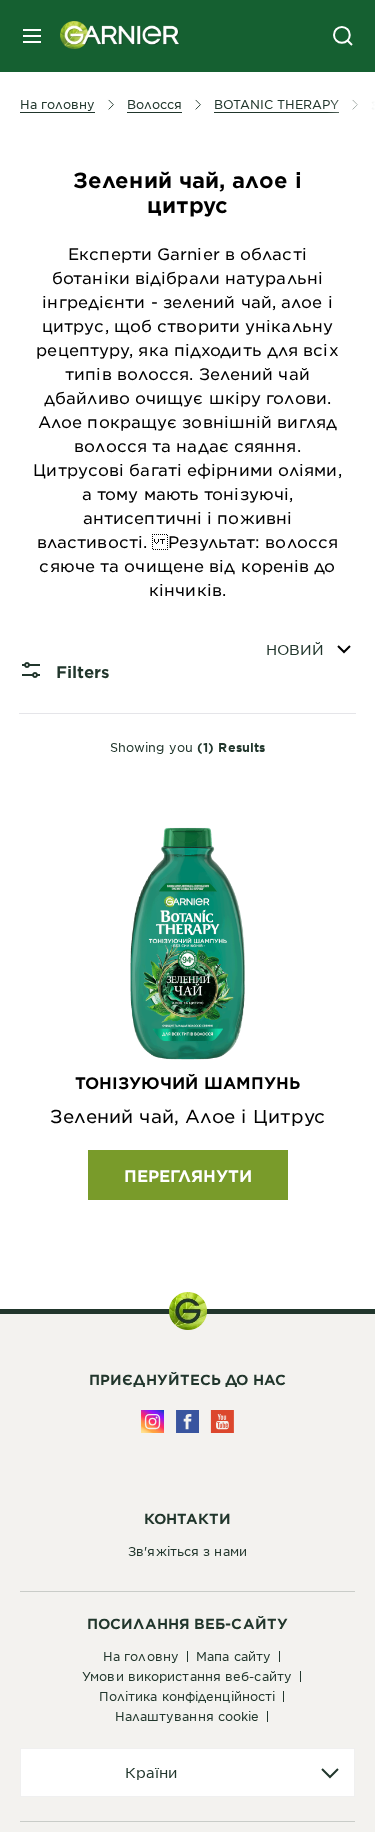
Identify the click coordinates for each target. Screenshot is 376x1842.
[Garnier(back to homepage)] (112, 36)
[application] (187, 1772)
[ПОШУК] (343, 36)
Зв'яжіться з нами (187, 1551)
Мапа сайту (233, 1656)
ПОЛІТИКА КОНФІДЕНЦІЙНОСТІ (187, 1696)
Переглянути (188, 1175)
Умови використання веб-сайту (187, 1676)
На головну (141, 1656)
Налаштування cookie (187, 1716)
